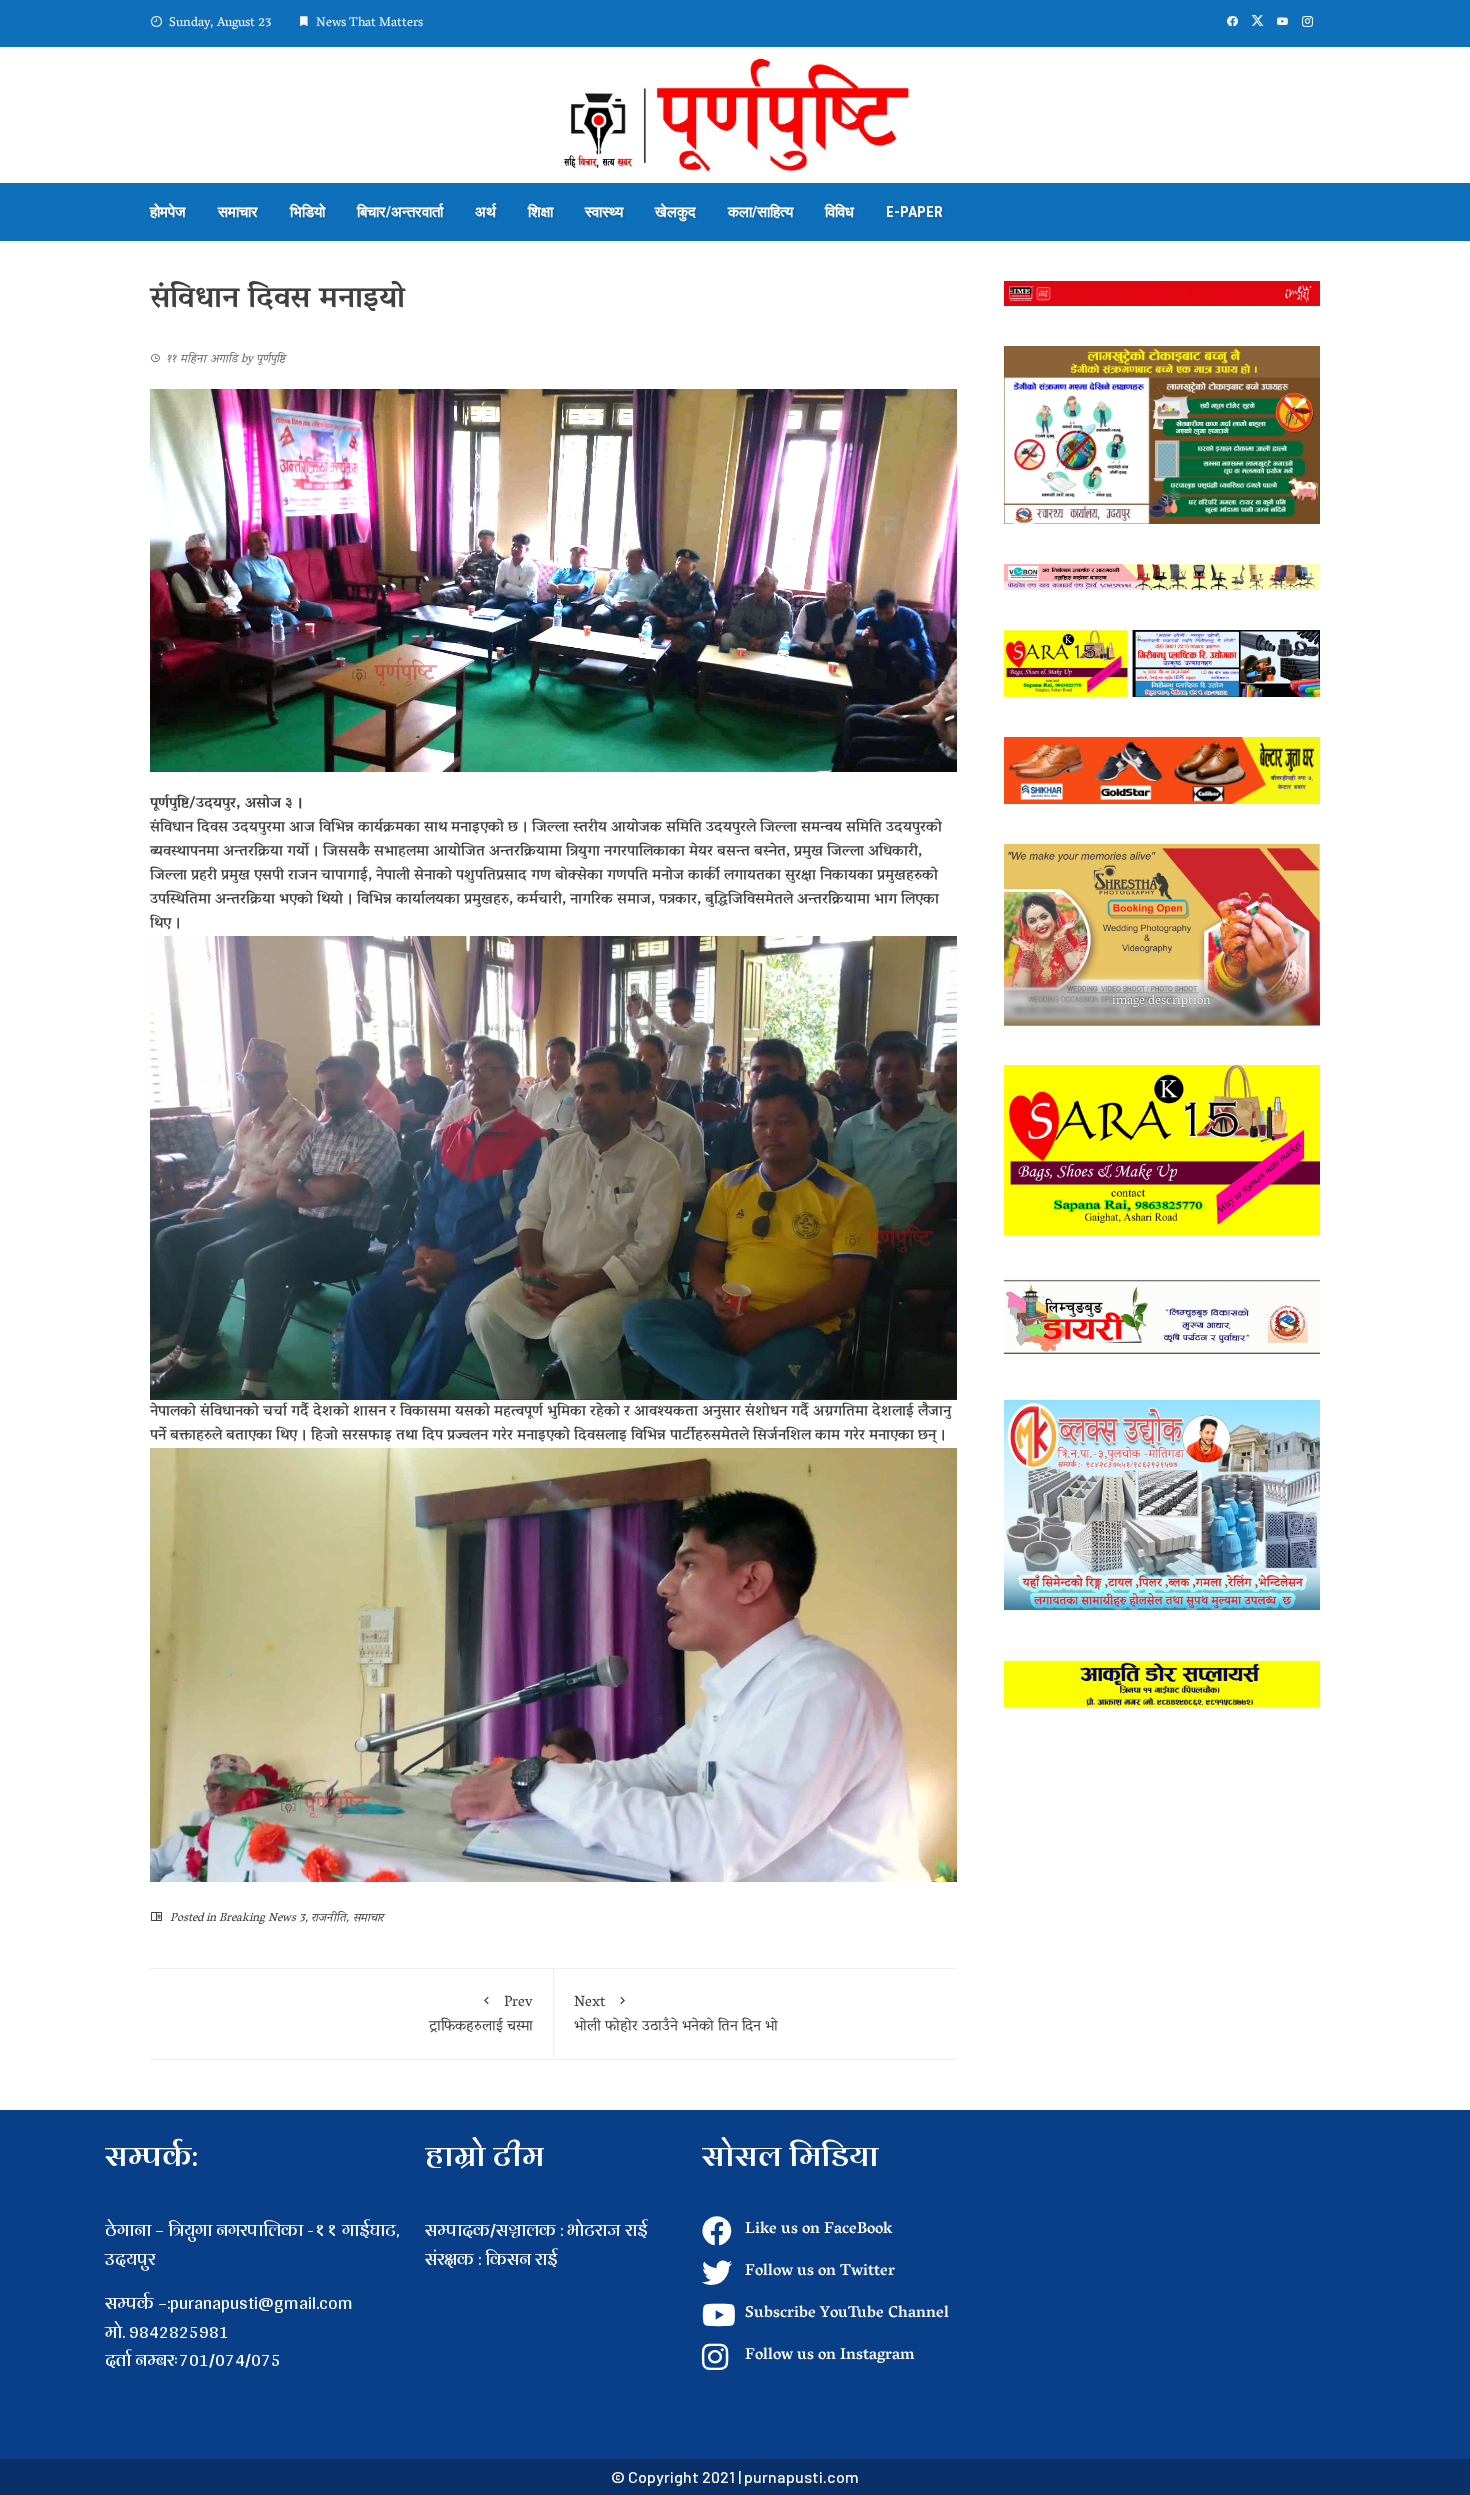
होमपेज (168, 212)
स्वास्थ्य (604, 212)
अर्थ (485, 212)
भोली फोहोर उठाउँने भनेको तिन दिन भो (676, 2015)
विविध (839, 212)
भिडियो (307, 212)
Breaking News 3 (262, 1918)
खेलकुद (675, 212)
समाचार (238, 212)
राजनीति (328, 1918)
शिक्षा (540, 212)
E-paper (914, 212)
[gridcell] (553, 2288)
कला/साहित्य (760, 212)
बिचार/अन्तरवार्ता (400, 212)
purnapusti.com (801, 2476)
